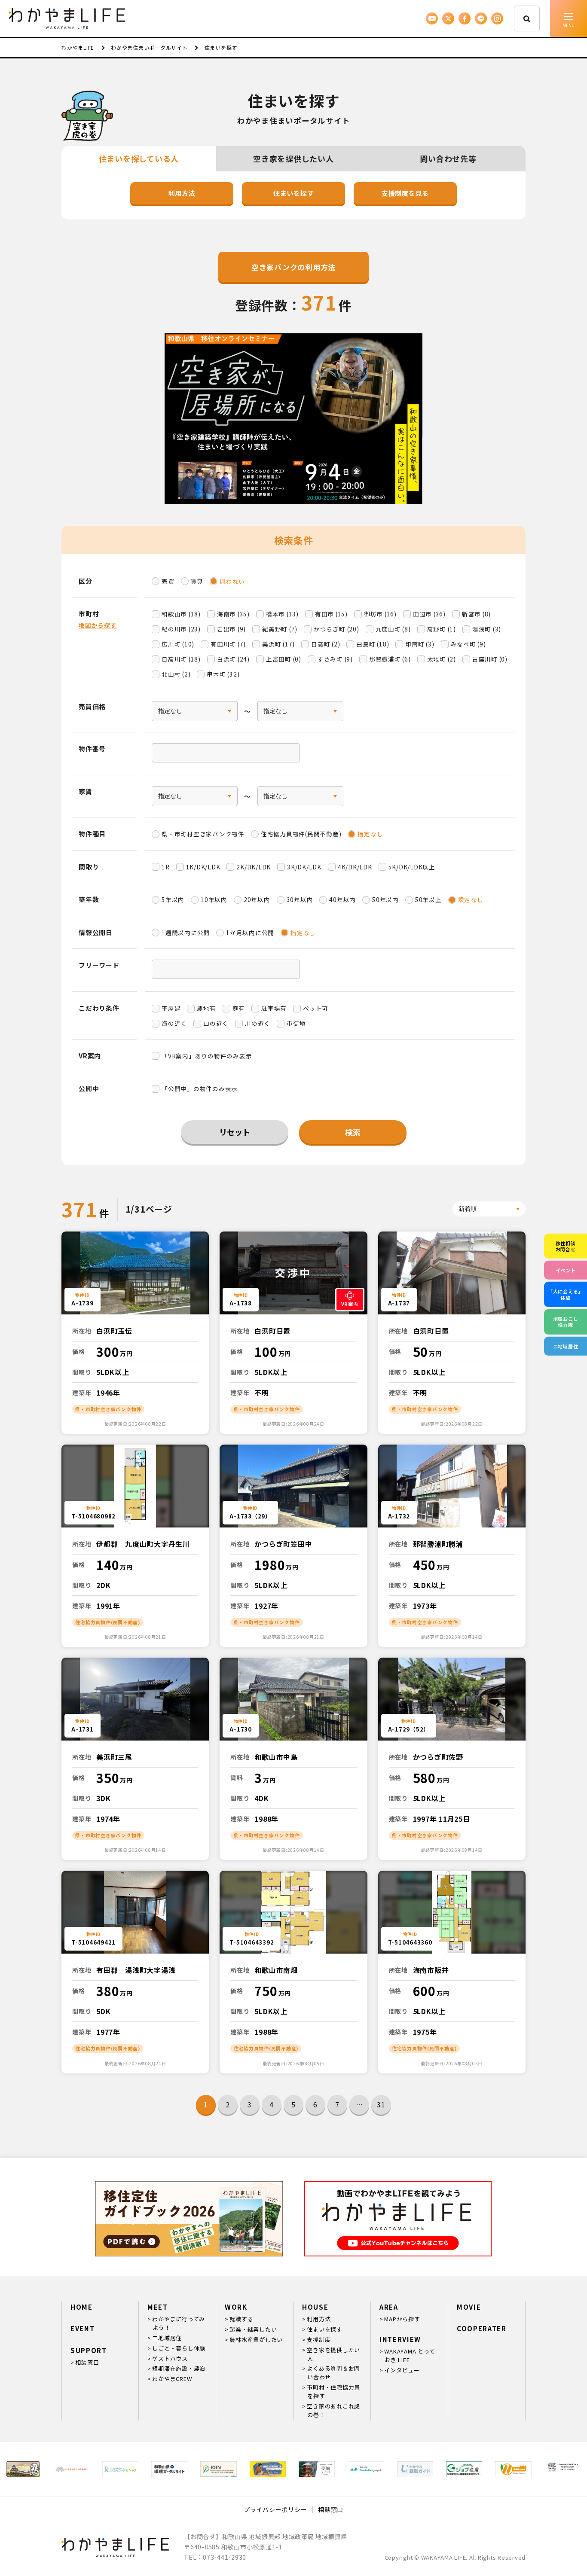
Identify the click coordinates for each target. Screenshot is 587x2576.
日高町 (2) (326, 644)
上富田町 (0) (284, 659)
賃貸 (197, 581)
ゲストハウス (170, 2358)
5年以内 (173, 899)
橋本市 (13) (282, 614)
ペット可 (316, 1008)
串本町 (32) (223, 674)
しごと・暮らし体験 (179, 2348)
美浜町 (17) (278, 644)
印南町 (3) (420, 644)
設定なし (471, 899)
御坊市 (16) (380, 614)
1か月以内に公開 (250, 933)
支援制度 (319, 2340)
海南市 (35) (233, 614)
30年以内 (300, 899)
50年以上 (428, 899)
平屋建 (171, 1008)
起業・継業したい (253, 2329)
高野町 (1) (442, 629)
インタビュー (402, 2370)
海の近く (174, 1023)
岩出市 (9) (231, 629)
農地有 (206, 1008)
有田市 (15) (331, 614)
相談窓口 (87, 2362)
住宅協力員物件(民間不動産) (301, 834)
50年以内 (385, 899)
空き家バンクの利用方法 (293, 267)
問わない (232, 581)
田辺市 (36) (429, 614)
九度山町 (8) (393, 629)
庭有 (239, 1008)
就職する (241, 2319)
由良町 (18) (373, 644)
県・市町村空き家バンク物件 (203, 834)
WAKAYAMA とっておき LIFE (410, 2355)
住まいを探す (294, 193)
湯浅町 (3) (487, 629)
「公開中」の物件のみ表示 (200, 1088)
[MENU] (569, 18)
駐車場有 (274, 1008)
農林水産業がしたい (256, 2340)
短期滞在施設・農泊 (179, 2368)
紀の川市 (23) (181, 629)
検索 (353, 1132)
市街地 (296, 1023)
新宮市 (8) (476, 614)
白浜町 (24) (233, 659)
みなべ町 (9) (468, 644)
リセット (235, 1132)
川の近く (258, 1023)
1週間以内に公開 (186, 933)
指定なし (370, 834)
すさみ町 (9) (335, 659)
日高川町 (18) (181, 659)
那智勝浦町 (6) (390, 659)
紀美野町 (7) (280, 629)
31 (381, 2104)
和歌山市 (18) (181, 614)
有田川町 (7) (228, 644)
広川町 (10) (178, 644)
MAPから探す (402, 2319)
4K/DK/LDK (355, 867)
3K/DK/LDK (304, 867)
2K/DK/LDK (254, 867)
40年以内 (342, 899)
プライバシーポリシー (275, 2509)
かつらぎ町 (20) (336, 629)
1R (166, 867)
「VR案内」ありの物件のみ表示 (207, 1056)
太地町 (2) (442, 659)
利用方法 (182, 193)
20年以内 (257, 899)
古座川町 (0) (490, 659)
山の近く (216, 1023)
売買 (168, 581)
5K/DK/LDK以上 (412, 867)
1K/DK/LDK (203, 867)
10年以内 (214, 899)
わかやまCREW (172, 2379)
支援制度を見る (405, 193)
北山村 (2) (176, 674)
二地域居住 (167, 2338)
